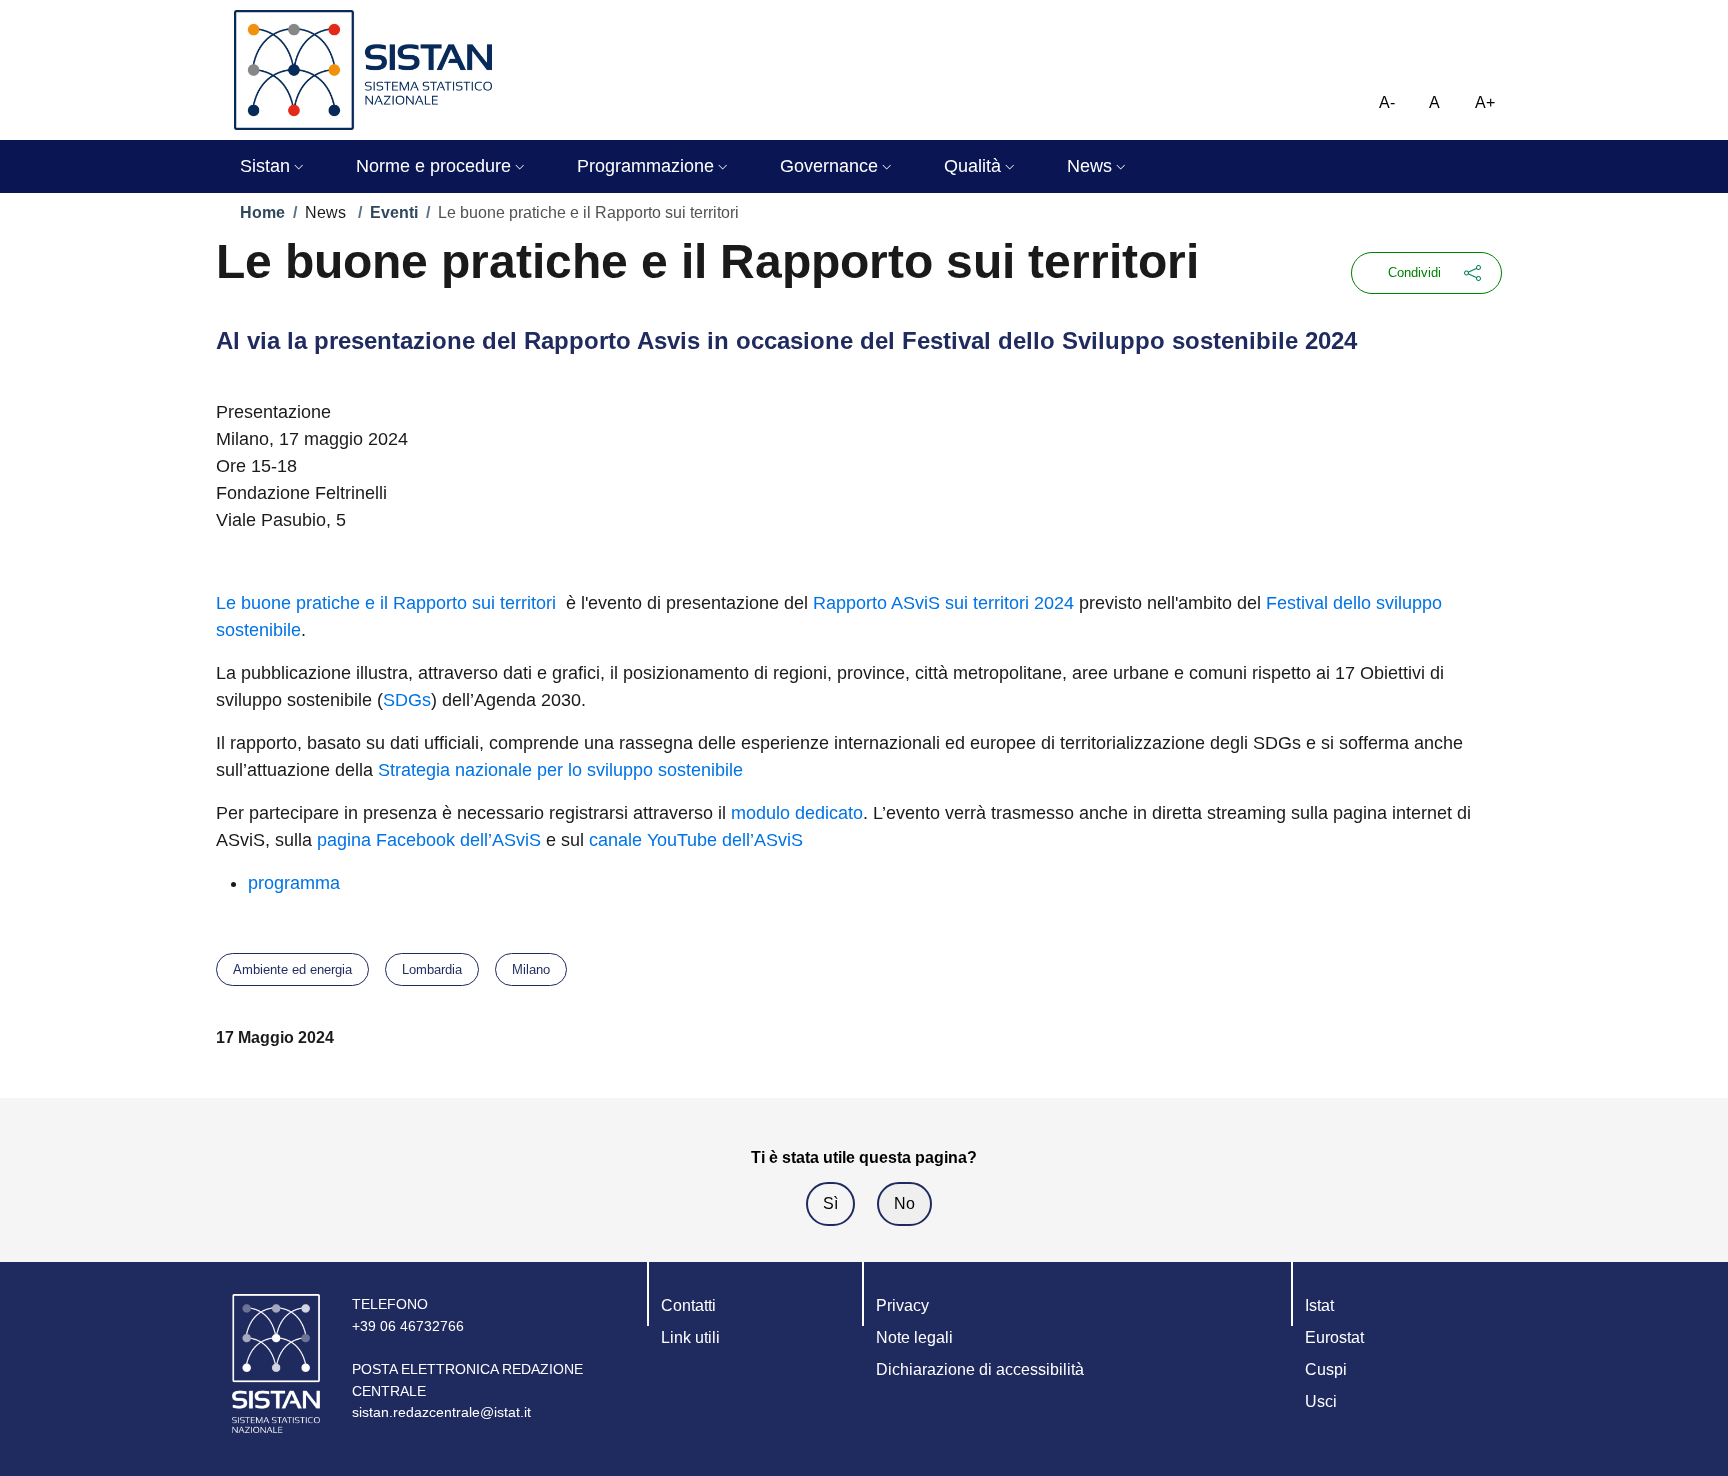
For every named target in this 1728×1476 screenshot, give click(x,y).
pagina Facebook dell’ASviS (429, 840)
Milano (531, 969)
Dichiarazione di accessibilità (980, 1369)
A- (1387, 102)
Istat (1319, 1305)
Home (262, 212)
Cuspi (1326, 1369)
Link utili (690, 1337)
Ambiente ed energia (292, 969)
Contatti (688, 1305)
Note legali (914, 1337)
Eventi (394, 212)
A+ (1485, 102)
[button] (274, 166)
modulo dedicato (797, 813)
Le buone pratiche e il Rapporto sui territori (388, 603)
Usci (1321, 1401)
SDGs (407, 700)
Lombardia (432, 969)
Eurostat (1334, 1337)
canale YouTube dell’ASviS (696, 840)
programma (294, 883)
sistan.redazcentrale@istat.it (441, 1412)
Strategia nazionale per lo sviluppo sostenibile (560, 770)
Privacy (902, 1305)
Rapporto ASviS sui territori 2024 (943, 603)
